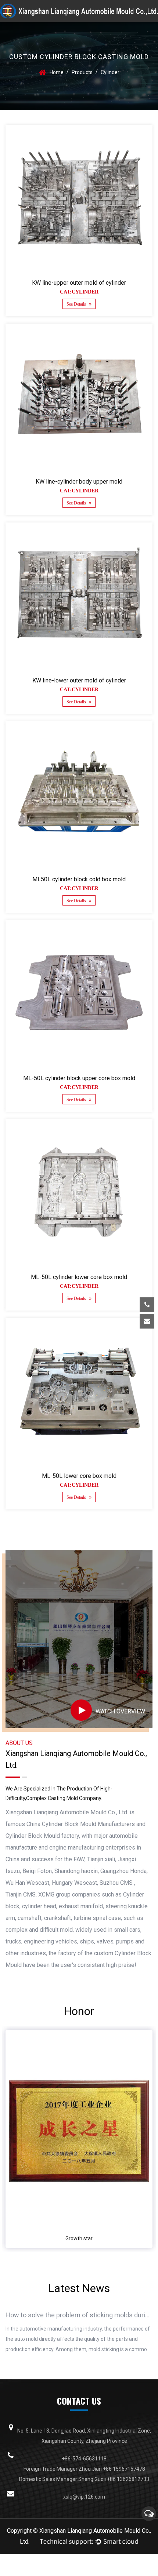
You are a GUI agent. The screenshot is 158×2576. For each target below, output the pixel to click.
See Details (77, 304)
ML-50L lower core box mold (79, 1476)
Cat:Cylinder (79, 292)
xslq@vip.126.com (93, 1344)
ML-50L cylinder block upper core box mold (79, 1078)
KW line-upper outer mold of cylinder (79, 283)
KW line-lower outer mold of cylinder (79, 680)
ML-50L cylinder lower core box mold (79, 1277)
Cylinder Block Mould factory (42, 1836)
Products (82, 72)
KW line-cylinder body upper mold (79, 482)
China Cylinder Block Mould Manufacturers (81, 1824)
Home (57, 72)
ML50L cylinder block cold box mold (79, 879)
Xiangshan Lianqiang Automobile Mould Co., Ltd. (67, 1812)
